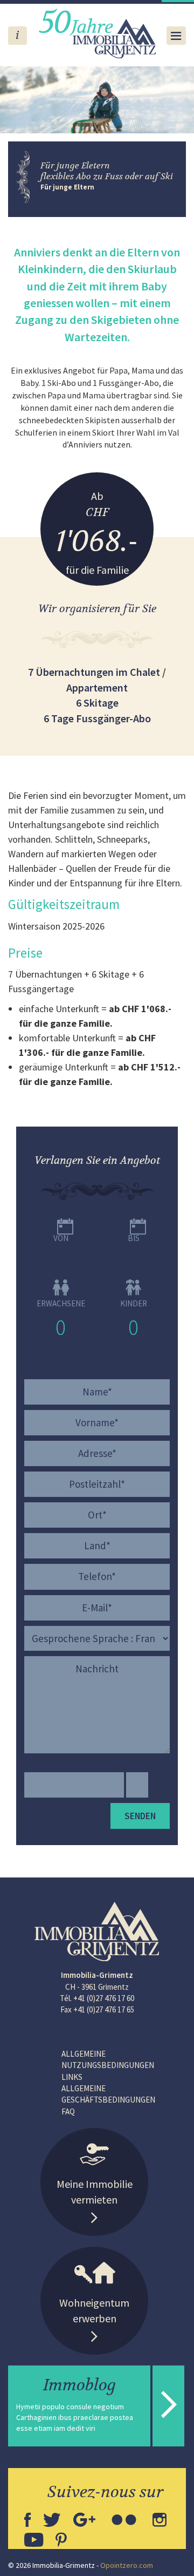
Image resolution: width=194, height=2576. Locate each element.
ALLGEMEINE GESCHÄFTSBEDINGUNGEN (108, 2094)
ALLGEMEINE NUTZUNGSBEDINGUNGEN (108, 2059)
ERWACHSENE (61, 1303)
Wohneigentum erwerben (94, 2310)
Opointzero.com (127, 2565)
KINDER (134, 1303)
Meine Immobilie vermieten (95, 2192)
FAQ (68, 2111)
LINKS (72, 2077)
